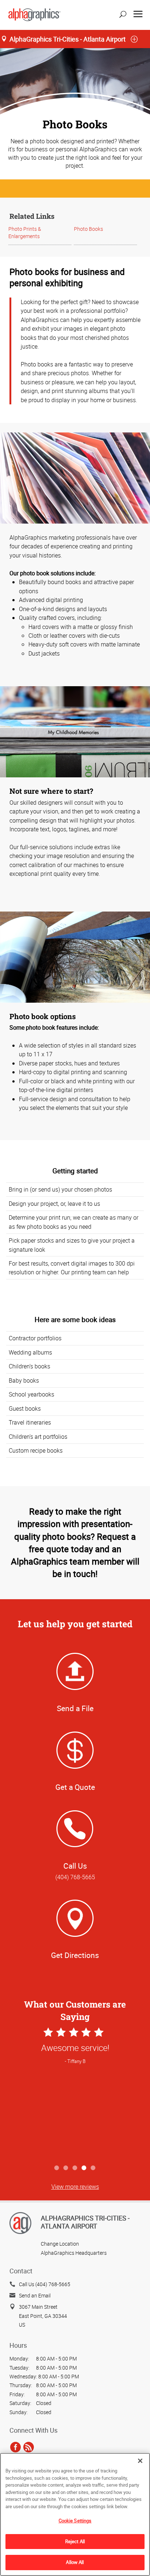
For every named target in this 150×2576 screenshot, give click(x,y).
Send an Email (35, 2295)
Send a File (75, 1708)
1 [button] (57, 2168)
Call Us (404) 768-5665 (45, 2284)
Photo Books (88, 229)
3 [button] (75, 2168)
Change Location (60, 2244)
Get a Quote (75, 1787)
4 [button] (84, 2168)
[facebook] (15, 2447)
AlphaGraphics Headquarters (74, 2253)
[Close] (140, 2461)
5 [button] (93, 2168)
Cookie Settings (75, 2521)
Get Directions (75, 1955)
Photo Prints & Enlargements (25, 232)
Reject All (75, 2541)
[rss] (29, 2447)
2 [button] (66, 2168)
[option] (75, 2094)
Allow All (75, 2562)
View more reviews (75, 2187)
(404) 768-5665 (75, 1877)
